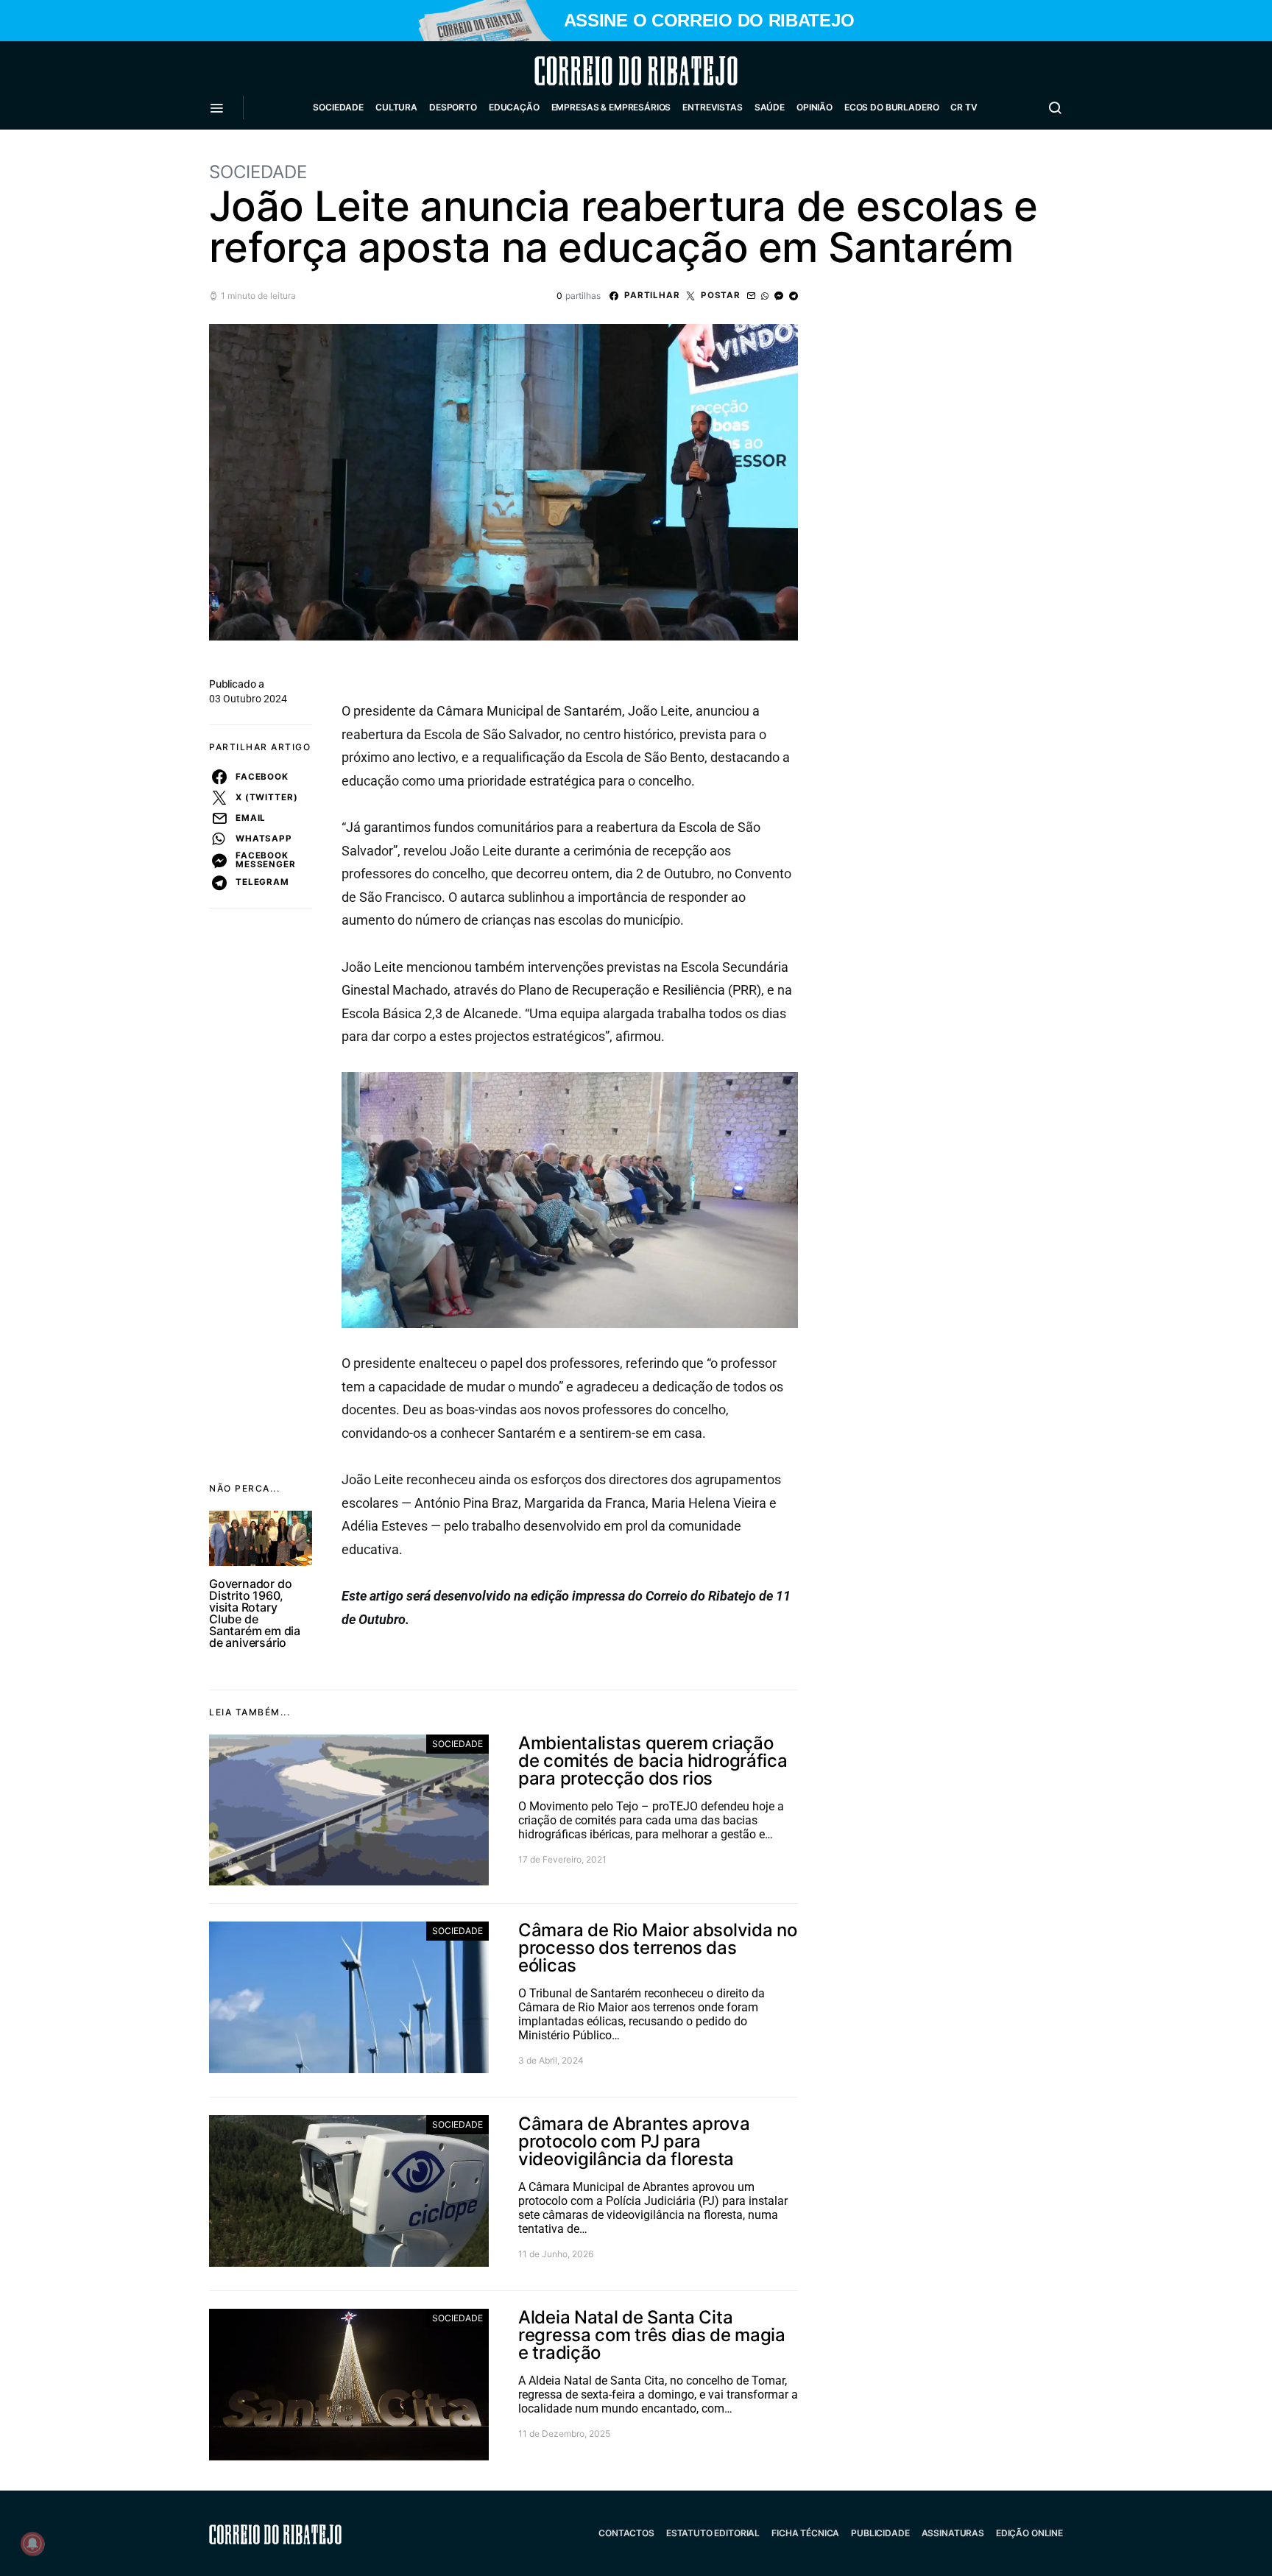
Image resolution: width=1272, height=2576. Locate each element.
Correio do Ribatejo (601, 71)
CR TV (964, 107)
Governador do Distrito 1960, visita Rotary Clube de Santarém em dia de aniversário (255, 1613)
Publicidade (880, 2533)
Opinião (815, 107)
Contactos (626, 2533)
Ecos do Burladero (891, 107)
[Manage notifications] (32, 2544)
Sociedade (338, 107)
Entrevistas (712, 107)
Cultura (396, 107)
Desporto (453, 107)
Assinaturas (953, 2533)
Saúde (770, 107)
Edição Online (1029, 2533)
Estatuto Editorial (713, 2533)
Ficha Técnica (805, 2533)
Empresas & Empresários (611, 107)
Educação (514, 107)
